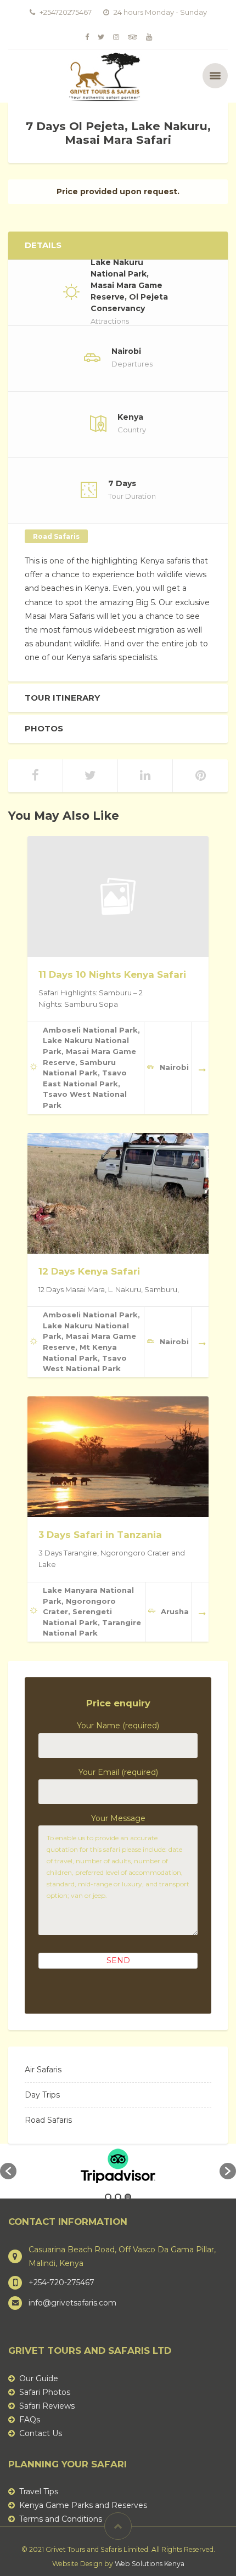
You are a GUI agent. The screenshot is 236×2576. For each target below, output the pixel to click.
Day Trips (42, 2095)
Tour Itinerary (62, 698)
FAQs (30, 2420)
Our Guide (39, 2378)
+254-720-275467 (61, 2282)
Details (43, 245)
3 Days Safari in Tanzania (100, 1535)
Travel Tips (39, 2492)
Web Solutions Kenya (150, 2564)
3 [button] (128, 2197)
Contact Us (41, 2433)
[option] (118, 2166)
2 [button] (118, 2197)
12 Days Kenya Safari (89, 1271)
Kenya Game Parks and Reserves (83, 2505)
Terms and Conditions (61, 2519)
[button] (8, 2171)
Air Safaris (43, 2070)
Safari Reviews (47, 2406)
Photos (44, 729)
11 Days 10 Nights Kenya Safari (112, 974)
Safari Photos (45, 2392)
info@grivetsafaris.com (72, 2303)
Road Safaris (56, 536)
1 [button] (108, 2197)
